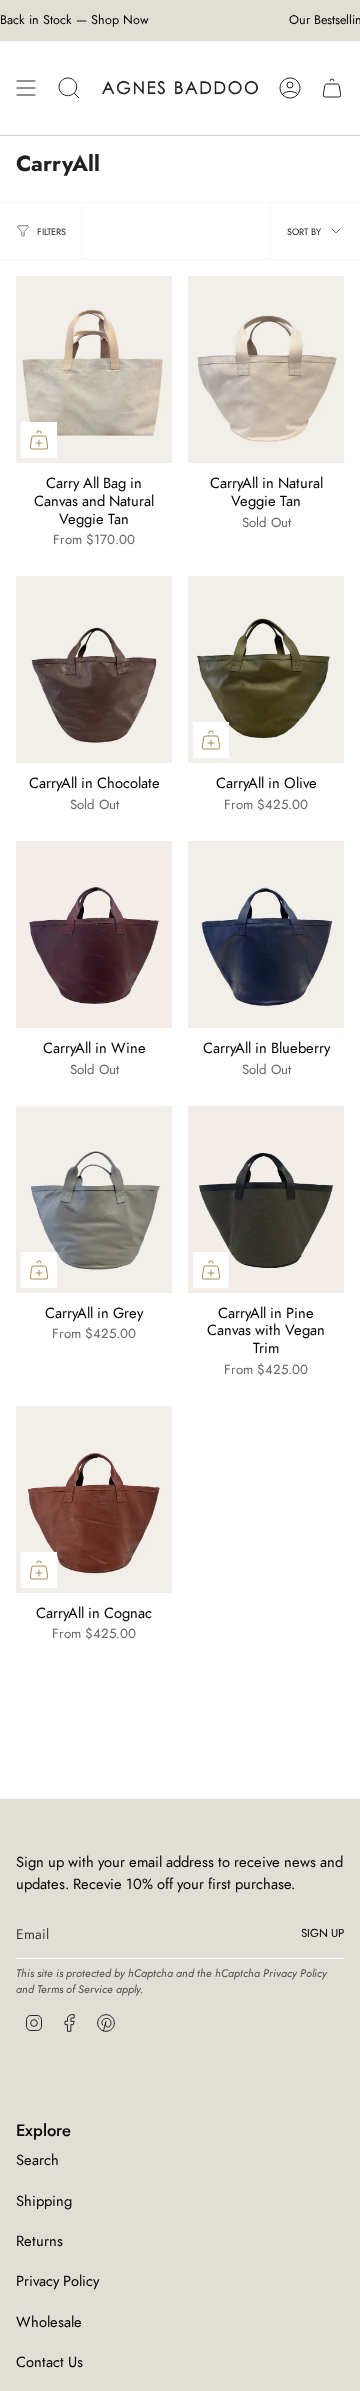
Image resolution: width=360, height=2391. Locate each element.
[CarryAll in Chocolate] (94, 669)
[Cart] (332, 88)
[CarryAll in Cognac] (94, 1499)
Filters (51, 231)
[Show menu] (26, 88)
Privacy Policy (295, 1973)
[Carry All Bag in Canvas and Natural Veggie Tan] (94, 369)
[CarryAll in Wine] (94, 934)
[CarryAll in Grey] (94, 1199)
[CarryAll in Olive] (266, 669)
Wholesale (49, 2322)
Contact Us (49, 2362)
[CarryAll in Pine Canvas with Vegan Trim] (266, 1199)
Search (37, 2160)
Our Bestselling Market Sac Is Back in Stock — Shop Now (180, 20)
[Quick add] (39, 440)
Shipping (44, 2201)
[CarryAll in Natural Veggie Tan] (266, 369)
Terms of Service (75, 1989)
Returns (39, 2241)
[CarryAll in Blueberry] (266, 934)
